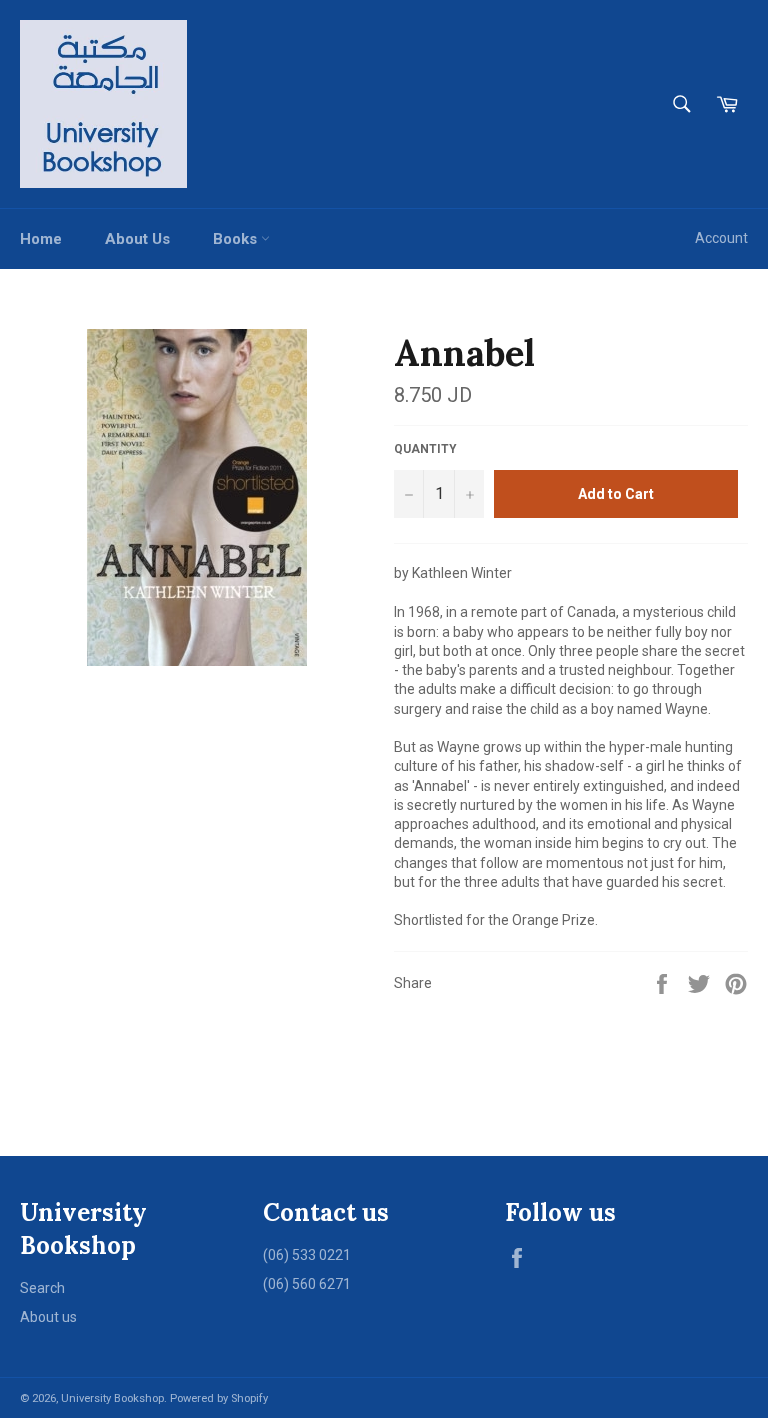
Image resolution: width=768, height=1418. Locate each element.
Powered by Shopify (219, 1398)
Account (721, 238)
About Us (137, 239)
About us (48, 1317)
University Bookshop (112, 1398)
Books (237, 239)
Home (41, 239)
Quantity (425, 449)
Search (42, 1288)
